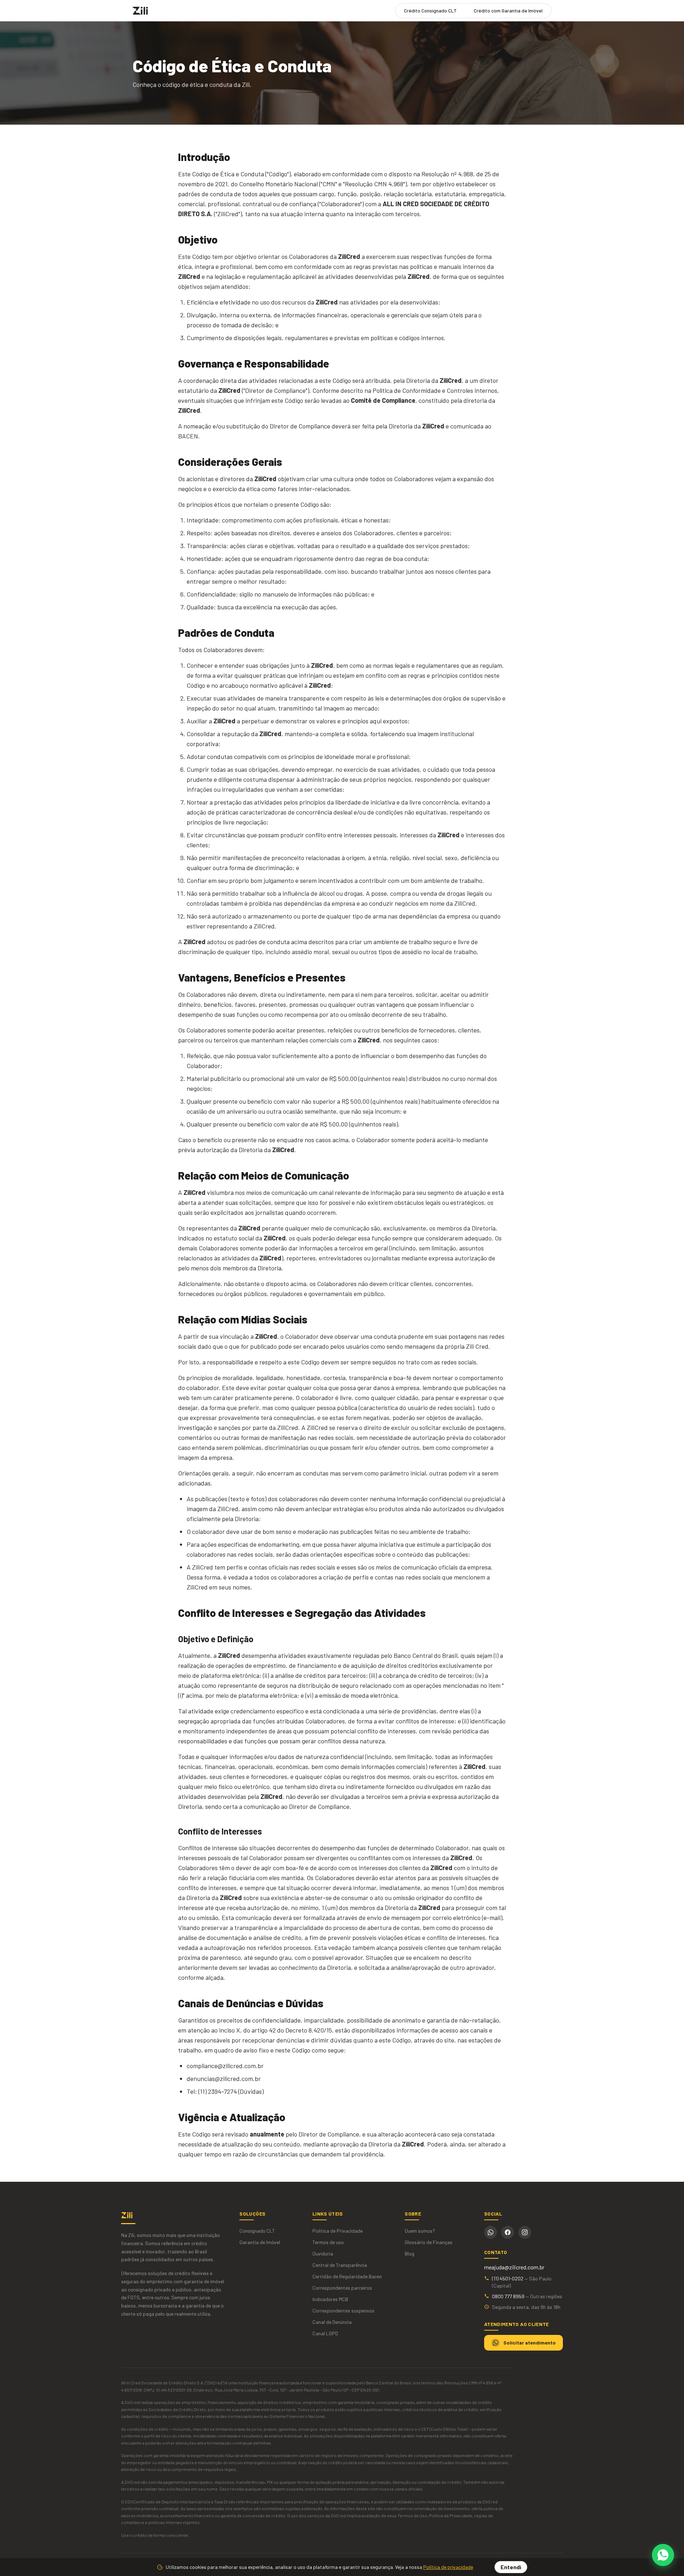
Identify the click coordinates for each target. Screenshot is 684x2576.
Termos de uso (328, 2242)
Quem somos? (420, 2231)
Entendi (511, 2567)
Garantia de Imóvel (260, 2242)
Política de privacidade (448, 2567)
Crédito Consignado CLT (430, 11)
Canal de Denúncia (332, 2322)
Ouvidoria (323, 2254)
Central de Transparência (340, 2265)
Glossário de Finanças (429, 2242)
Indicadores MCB (330, 2299)
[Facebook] (508, 2232)
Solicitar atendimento (530, 2343)
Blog (410, 2254)
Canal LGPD (325, 2333)
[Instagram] (525, 2232)
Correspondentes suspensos (343, 2310)
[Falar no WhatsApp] (663, 2555)
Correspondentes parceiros (342, 2288)
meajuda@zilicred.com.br (514, 2267)
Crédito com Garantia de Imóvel (508, 11)
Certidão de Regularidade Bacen (347, 2276)
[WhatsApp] (491, 2232)
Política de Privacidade (338, 2231)
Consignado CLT (257, 2231)
